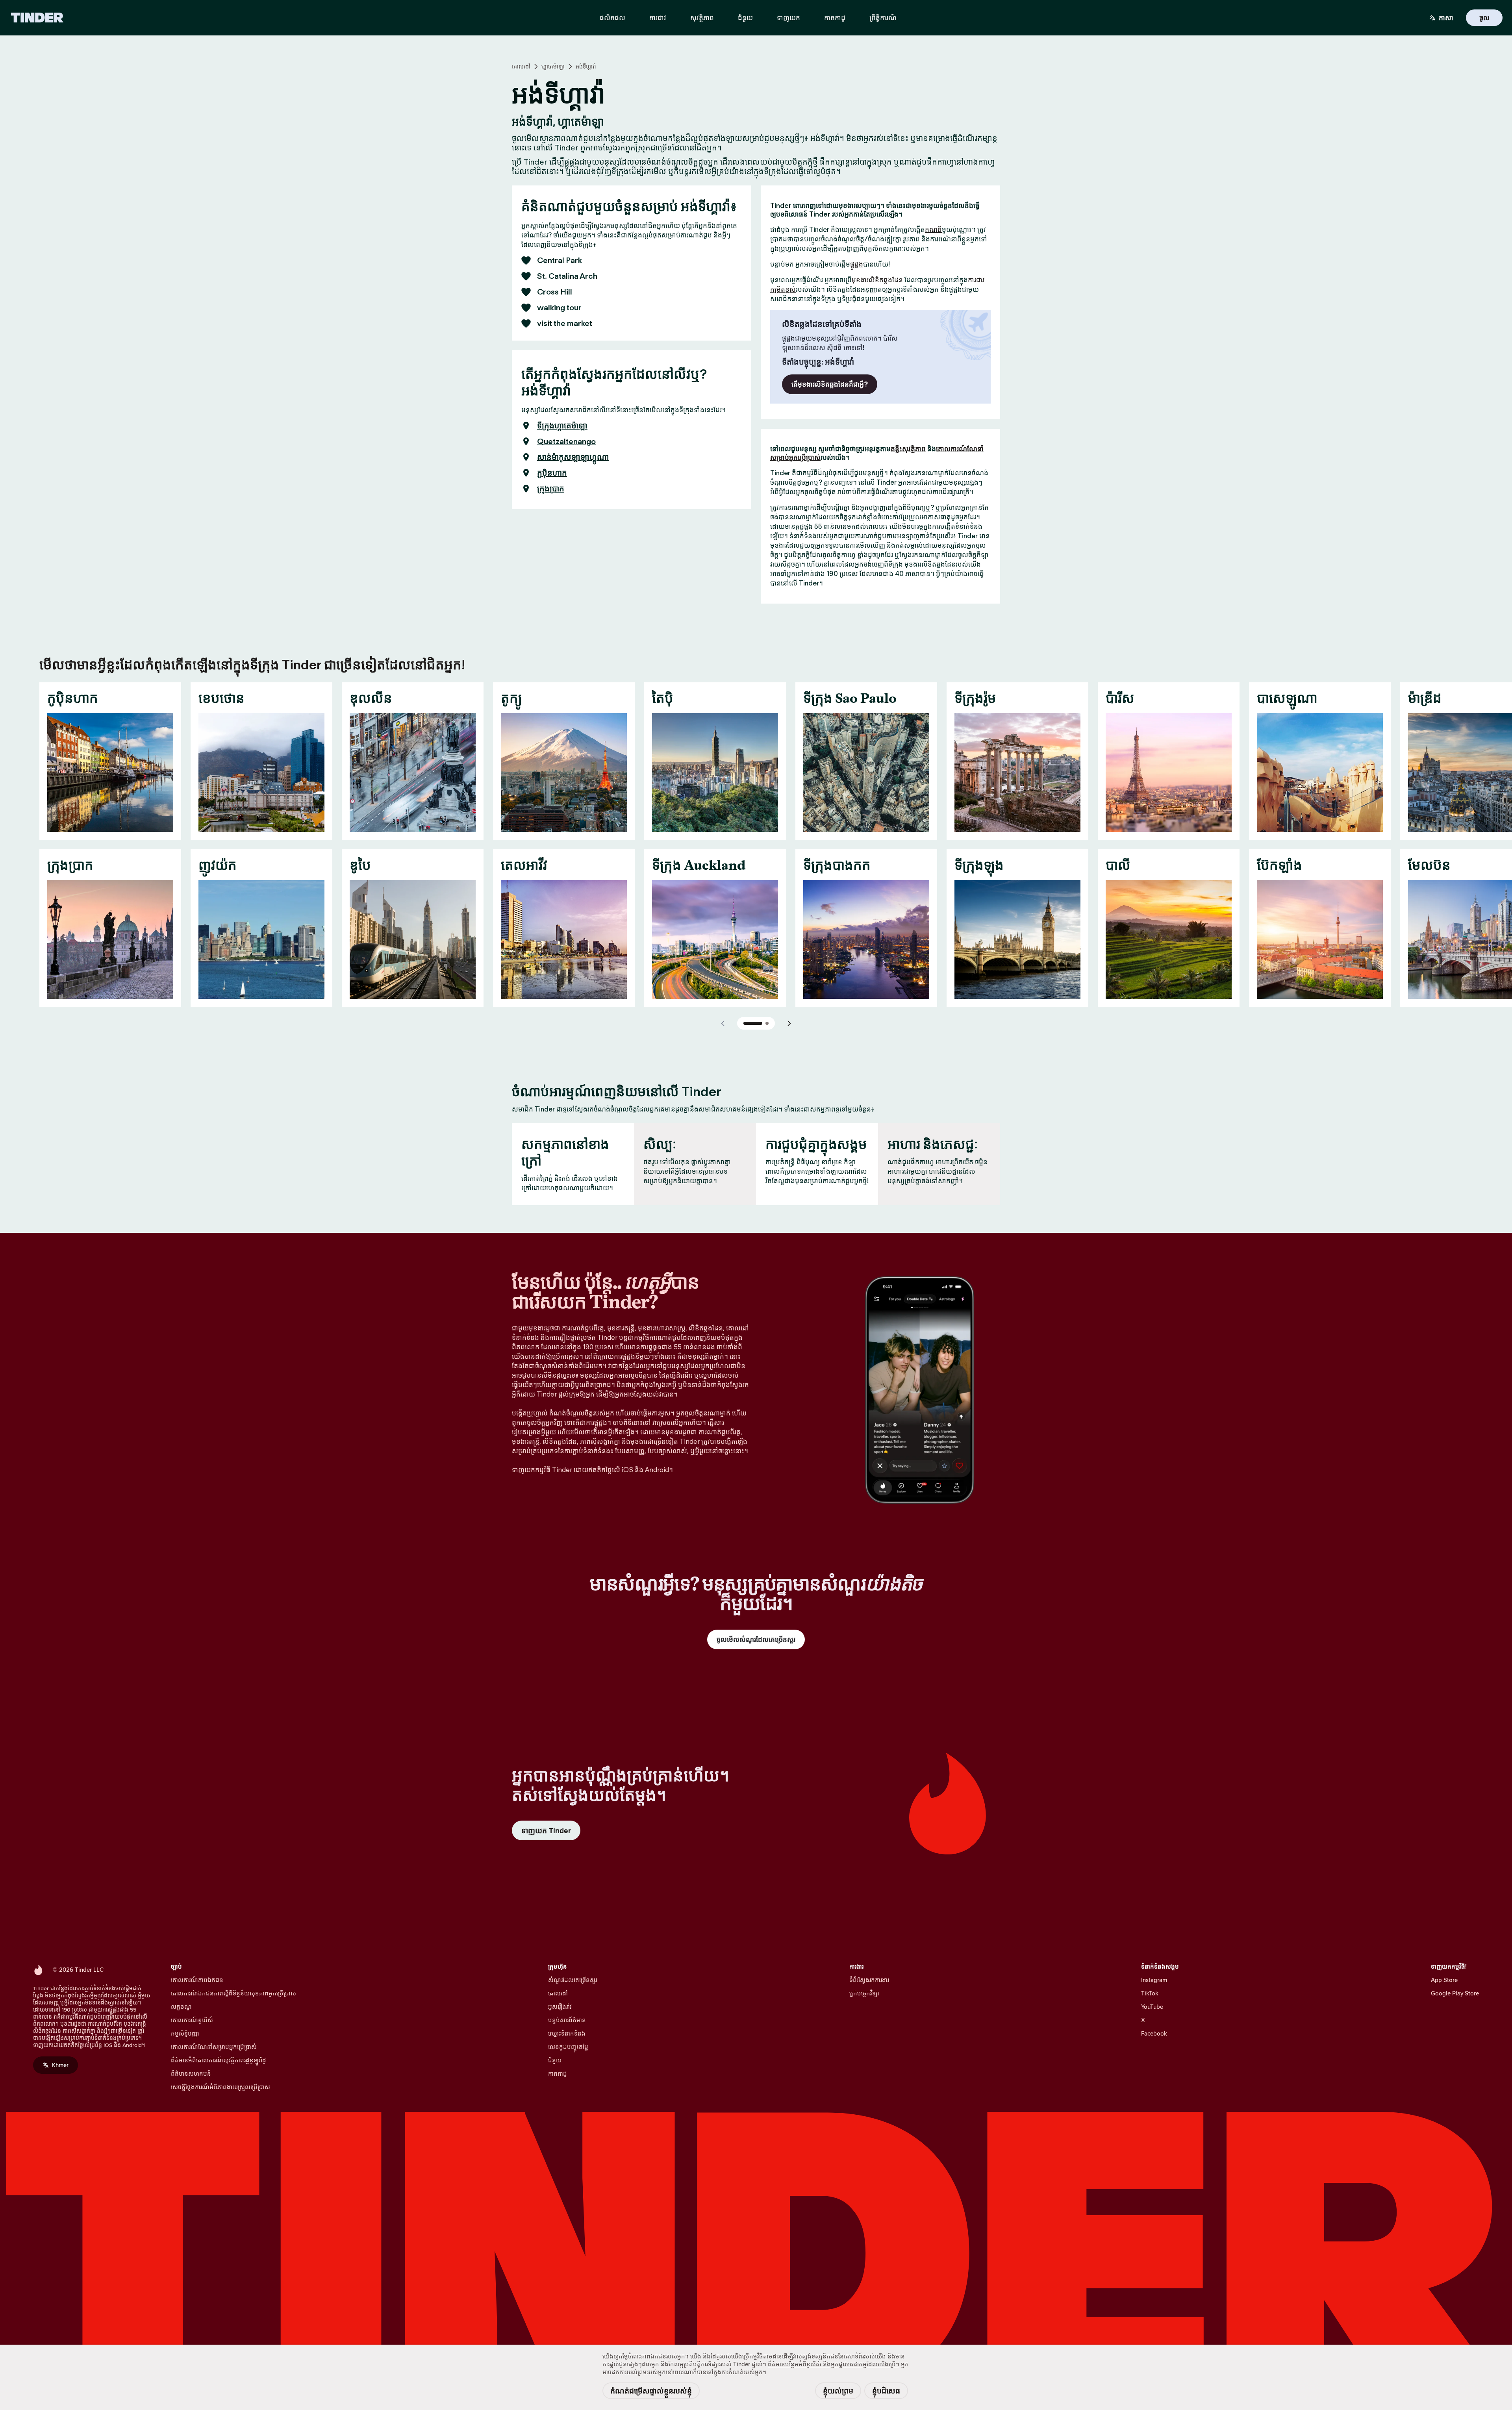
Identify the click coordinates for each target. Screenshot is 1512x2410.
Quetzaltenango (566, 441)
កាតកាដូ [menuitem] (835, 18)
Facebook (1154, 2033)
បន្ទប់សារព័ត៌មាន (567, 2020)
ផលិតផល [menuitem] (612, 18)
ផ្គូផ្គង (857, 264)
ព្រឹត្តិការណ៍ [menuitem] (883, 18)
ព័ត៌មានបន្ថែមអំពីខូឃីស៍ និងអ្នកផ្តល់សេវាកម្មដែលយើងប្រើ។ (834, 2364)
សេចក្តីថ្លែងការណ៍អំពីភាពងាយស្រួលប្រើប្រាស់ (220, 2087)
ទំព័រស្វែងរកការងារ (869, 1980)
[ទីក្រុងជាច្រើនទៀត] (789, 1023)
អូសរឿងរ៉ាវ (560, 2007)
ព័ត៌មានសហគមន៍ (191, 2074)
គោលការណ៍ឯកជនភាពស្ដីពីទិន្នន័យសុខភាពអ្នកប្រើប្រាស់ (233, 1993)
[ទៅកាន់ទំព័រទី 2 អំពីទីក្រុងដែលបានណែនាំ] (767, 1023)
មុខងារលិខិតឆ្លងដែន (877, 280)
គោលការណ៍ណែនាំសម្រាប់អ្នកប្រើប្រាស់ (214, 2047)
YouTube (1152, 2007)
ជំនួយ (555, 2060)
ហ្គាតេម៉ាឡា (553, 67)
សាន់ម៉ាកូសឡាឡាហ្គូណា (573, 457)
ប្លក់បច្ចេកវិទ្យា (864, 1993)
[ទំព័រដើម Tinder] (37, 18)
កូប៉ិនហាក (552, 473)
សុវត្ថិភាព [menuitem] (702, 18)
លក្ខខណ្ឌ (181, 2007)
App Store (1444, 1980)
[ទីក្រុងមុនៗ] (723, 1023)
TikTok (1150, 1993)
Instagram (1154, 1980)
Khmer (60, 2065)
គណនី (933, 230)
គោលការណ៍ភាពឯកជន (197, 1980)
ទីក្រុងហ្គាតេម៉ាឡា (562, 426)
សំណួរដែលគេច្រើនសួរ (573, 1980)
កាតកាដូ (558, 2074)
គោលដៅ (521, 67)
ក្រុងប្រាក (551, 489)
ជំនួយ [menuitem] (745, 18)
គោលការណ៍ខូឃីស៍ (192, 2020)
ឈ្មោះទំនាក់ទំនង (567, 2033)
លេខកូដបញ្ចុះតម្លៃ (568, 2047)
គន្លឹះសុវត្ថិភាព (908, 449)
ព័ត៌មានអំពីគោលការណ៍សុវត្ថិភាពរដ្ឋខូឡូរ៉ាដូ (219, 2060)
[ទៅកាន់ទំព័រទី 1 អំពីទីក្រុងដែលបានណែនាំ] (753, 1023)
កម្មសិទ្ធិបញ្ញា (185, 2033)
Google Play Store (1455, 1993)
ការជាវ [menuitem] (658, 18)
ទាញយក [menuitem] (788, 18)
